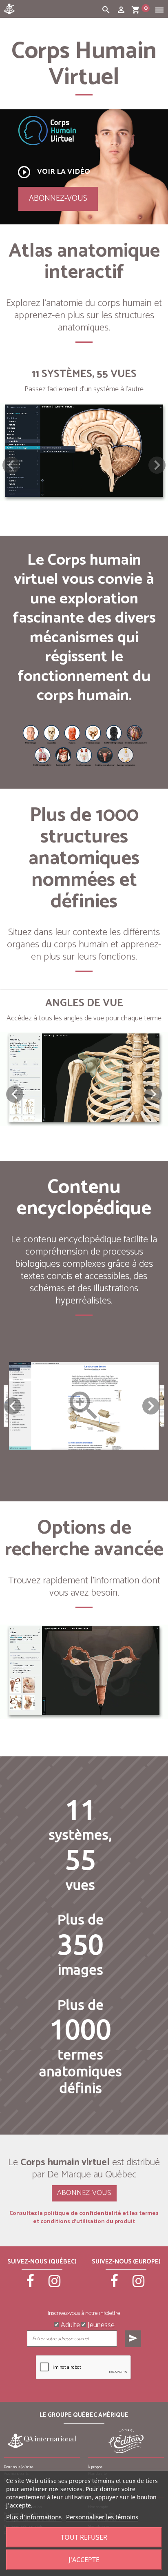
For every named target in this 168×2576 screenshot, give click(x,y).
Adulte (70, 2324)
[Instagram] (54, 2285)
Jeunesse (100, 2324)
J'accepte (84, 2560)
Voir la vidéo (53, 172)
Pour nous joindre (19, 2467)
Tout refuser (84, 2537)
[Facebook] (30, 2285)
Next (151, 1406)
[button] (157, 465)
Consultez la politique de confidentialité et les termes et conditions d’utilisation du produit (84, 2218)
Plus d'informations (34, 2517)
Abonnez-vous (58, 198)
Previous (13, 1406)
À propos (95, 2467)
